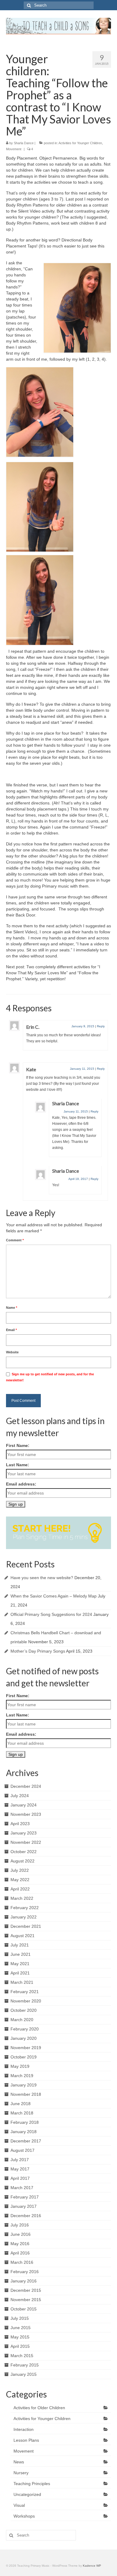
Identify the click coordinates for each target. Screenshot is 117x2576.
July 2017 (20, 2160)
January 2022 (24, 1917)
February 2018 (25, 2122)
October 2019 (24, 2057)
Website (12, 1352)
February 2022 (25, 1908)
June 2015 (21, 2328)
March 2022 (22, 1898)
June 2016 (21, 2234)
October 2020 (24, 2010)
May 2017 (20, 2169)
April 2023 (20, 1824)
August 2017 (22, 2150)
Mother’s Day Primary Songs (38, 1651)
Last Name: (18, 1465)
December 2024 (26, 1786)
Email (11, 1330)
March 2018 (22, 2113)
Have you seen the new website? (42, 1578)
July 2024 (20, 1796)
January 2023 (24, 1833)
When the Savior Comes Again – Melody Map (54, 1596)
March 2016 (22, 2262)
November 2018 (26, 2094)
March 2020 (22, 2020)
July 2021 (20, 1945)
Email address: (21, 1484)
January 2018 (24, 2132)
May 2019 (20, 2066)
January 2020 (24, 2038)
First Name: (18, 1445)
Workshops (24, 2516)
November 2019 (26, 2048)
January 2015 (24, 2374)
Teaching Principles (32, 2484)
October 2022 (24, 1852)
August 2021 (22, 1936)
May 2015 (20, 2337)
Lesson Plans (26, 2440)
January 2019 (24, 2085)
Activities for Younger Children (80, 143)
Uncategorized (27, 2494)
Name (12, 1308)
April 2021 (20, 1973)
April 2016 (20, 2253)
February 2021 (25, 1992)
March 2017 (22, 2188)
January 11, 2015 (82, 1069)
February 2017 (25, 2197)
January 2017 (24, 2206)
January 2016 (24, 2281)
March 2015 (22, 2356)
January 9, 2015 (83, 1026)
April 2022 (20, 1889)
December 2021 (26, 1926)
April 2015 (20, 2346)
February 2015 (25, 2365)
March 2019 (22, 2076)
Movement (14, 149)
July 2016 (20, 2225)
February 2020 (25, 2029)
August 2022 (22, 1861)
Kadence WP (92, 2566)
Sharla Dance (24, 143)
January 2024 (24, 1805)
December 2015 (26, 2290)
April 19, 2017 (78, 1179)
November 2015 (26, 2300)
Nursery (21, 2473)
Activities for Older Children (39, 2408)
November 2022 (26, 1842)
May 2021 (20, 1964)
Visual (19, 2505)
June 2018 (21, 2104)
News (19, 2462)
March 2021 (22, 1982)
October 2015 (24, 2309)
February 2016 (25, 2272)
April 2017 (20, 2178)
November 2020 (26, 2001)
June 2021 (21, 1954)
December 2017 (26, 2141)
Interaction (24, 2429)
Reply (101, 1026)
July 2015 (20, 2318)
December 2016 (26, 2216)
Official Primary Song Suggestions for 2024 (51, 1614)
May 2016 (20, 2244)
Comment (15, 1240)
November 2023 (26, 1814)
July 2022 (20, 1870)
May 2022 (20, 1880)
